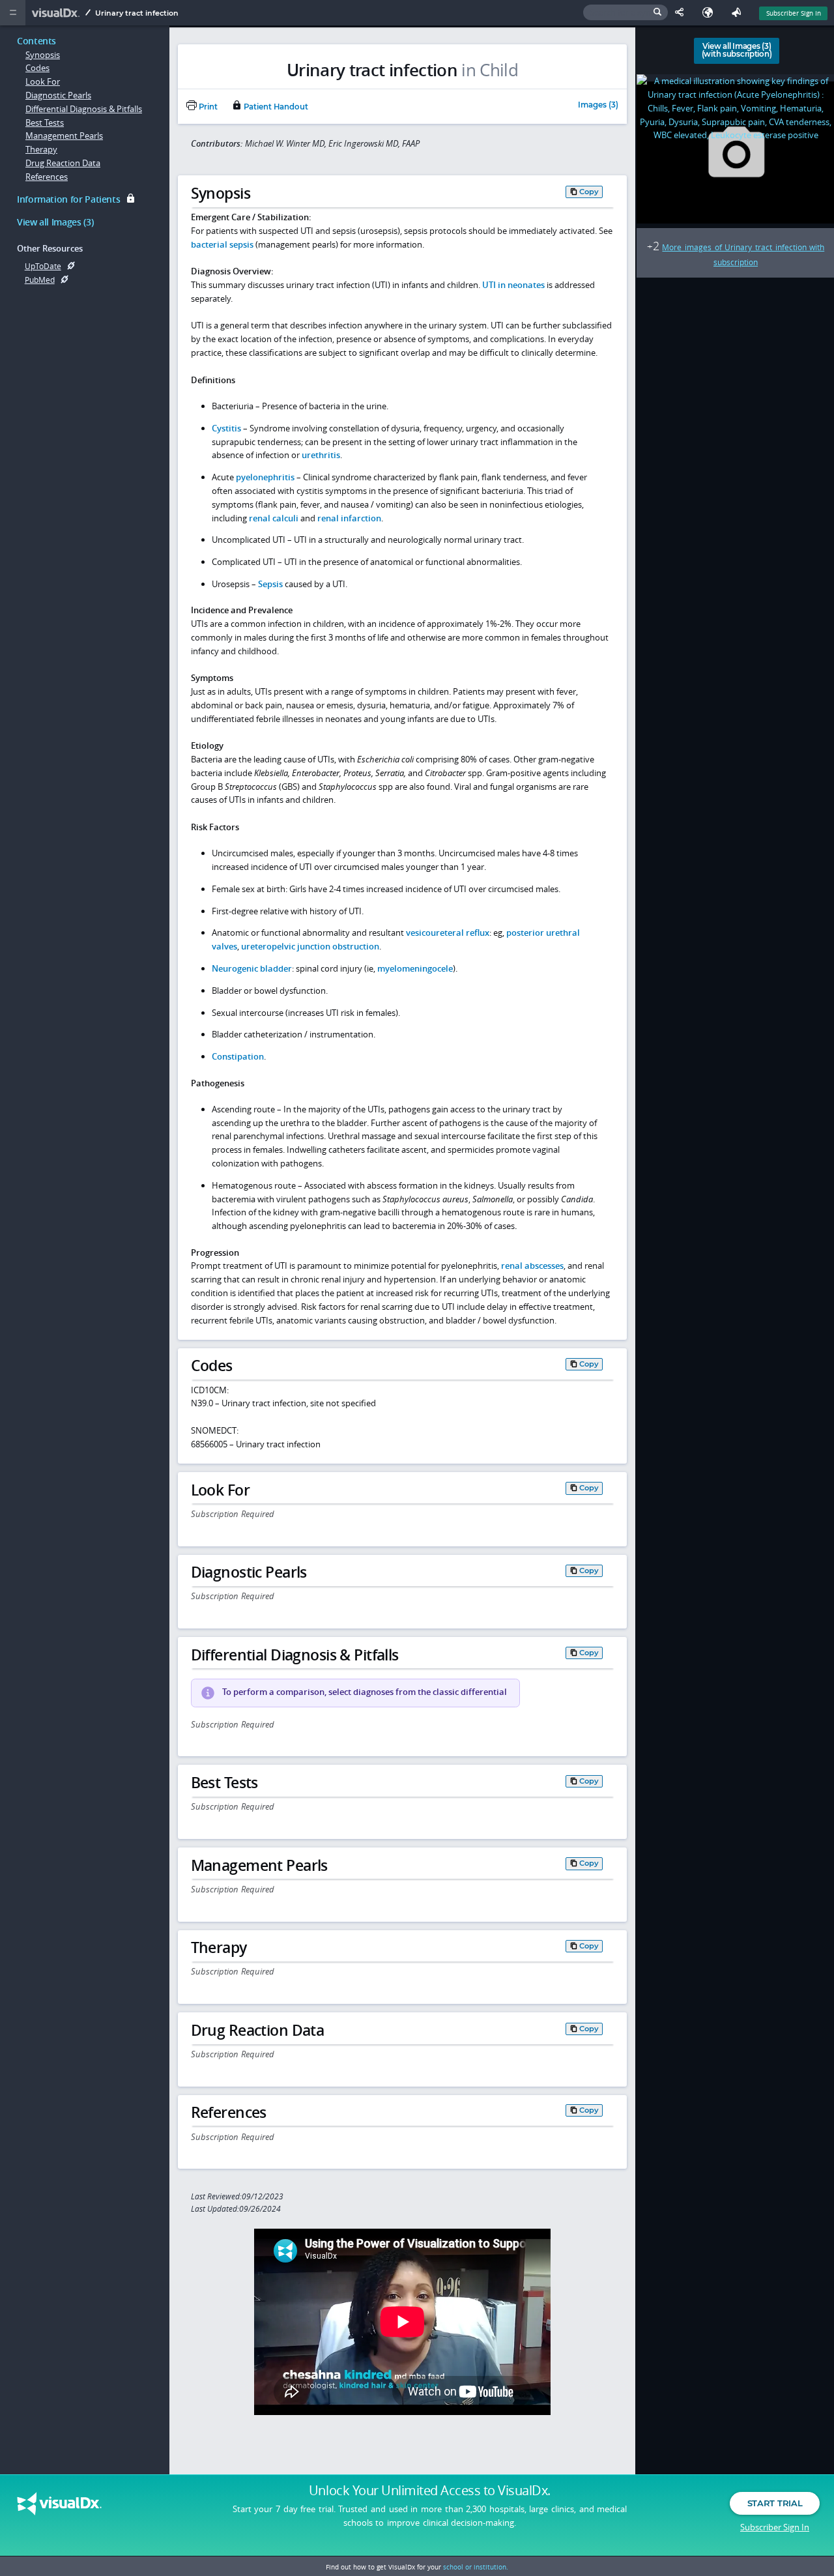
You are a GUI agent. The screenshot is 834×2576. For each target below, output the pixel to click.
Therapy (41, 149)
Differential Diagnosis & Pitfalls (84, 109)
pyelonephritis (265, 477)
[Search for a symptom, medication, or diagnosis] (625, 13)
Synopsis (43, 55)
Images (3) (598, 106)
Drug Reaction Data (63, 163)
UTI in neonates (513, 285)
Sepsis (270, 584)
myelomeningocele (415, 968)
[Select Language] (711, 13)
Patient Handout (275, 107)
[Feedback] (739, 13)
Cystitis (226, 428)
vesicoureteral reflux (448, 933)
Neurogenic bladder (252, 968)
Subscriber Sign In (794, 13)
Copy (589, 191)
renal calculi (274, 518)
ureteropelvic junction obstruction (310, 946)
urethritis (321, 455)
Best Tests (45, 123)
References (47, 177)
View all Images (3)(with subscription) (737, 50)
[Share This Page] (682, 13)
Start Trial (775, 2503)
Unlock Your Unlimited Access (430, 2491)
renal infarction (349, 518)
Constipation (238, 1056)
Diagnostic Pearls (58, 95)
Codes (37, 68)
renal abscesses (532, 1266)
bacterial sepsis (222, 244)
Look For (43, 81)
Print (207, 107)
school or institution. (476, 2567)
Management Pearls (64, 136)
